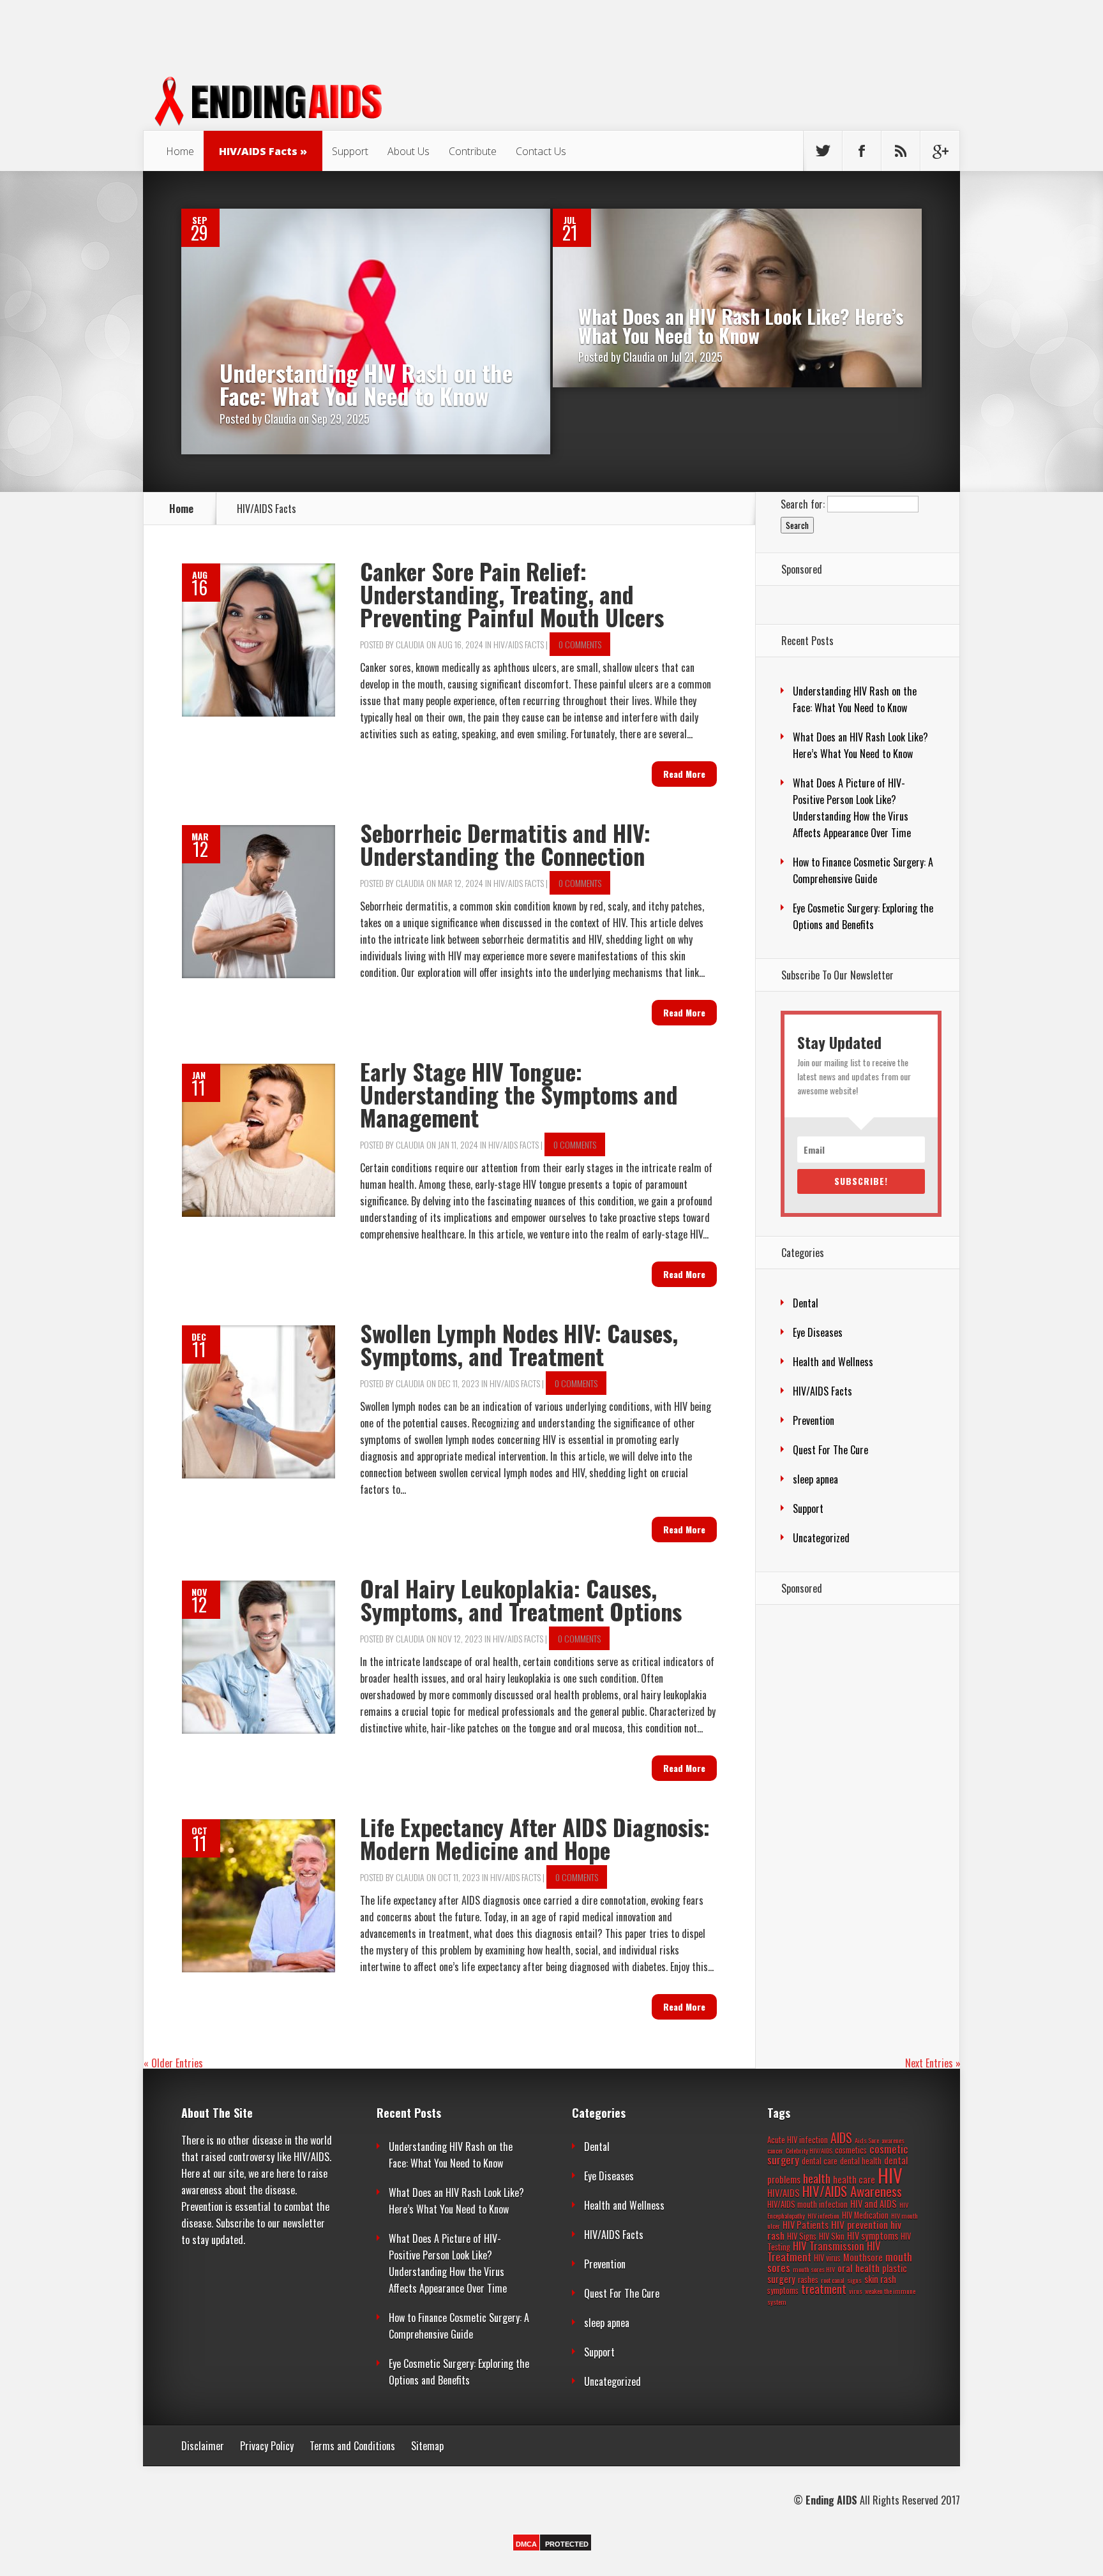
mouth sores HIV (814, 2269)
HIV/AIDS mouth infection (807, 2204)
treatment (824, 2289)
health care (854, 2179)
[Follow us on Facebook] (862, 151)
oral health (859, 2268)
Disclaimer (203, 2446)
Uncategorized (821, 1538)
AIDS (841, 2138)
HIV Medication (865, 2215)
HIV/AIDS (784, 2193)
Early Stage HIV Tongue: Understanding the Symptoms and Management (519, 1094)
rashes (808, 2280)
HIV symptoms (873, 2236)
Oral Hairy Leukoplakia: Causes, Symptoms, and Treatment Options (521, 1599)
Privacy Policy (267, 2446)
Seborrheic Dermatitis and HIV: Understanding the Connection (505, 844)
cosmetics (851, 2150)
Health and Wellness (833, 1362)
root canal (833, 2280)
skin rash (880, 2279)
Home (180, 151)
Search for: (803, 503)
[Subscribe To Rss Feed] (901, 151)
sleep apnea (815, 1479)
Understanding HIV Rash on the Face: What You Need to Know (366, 384)
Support (350, 151)
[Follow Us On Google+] (940, 151)
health (817, 2178)
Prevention (814, 1420)
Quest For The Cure (830, 1450)
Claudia (280, 419)
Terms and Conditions (352, 2446)
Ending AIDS (831, 2500)
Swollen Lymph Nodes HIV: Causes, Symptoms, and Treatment (519, 1344)
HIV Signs (802, 2236)
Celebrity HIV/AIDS (809, 2150)
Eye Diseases (818, 1332)
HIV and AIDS (874, 2204)
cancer (775, 2150)
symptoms (783, 2290)
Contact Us (541, 151)
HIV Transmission (829, 2246)
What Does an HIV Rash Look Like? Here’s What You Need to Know (741, 326)
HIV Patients (806, 2225)
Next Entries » (933, 2063)
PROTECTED (567, 2544)
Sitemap (427, 2446)
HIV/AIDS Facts (258, 151)
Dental (806, 1303)
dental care (820, 2161)
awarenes (893, 2140)
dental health (861, 2161)
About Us (409, 151)
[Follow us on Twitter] (823, 151)
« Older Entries (173, 2063)
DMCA (526, 2544)
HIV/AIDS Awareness (852, 2191)
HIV (890, 2175)
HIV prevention (859, 2224)
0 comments (580, 644)
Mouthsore (863, 2257)
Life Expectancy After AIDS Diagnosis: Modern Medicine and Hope (535, 1838)
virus (856, 2291)
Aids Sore (867, 2140)
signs (854, 2280)
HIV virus (827, 2258)
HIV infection (823, 2215)
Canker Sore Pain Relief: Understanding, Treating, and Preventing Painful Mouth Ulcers (512, 594)
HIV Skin (832, 2236)
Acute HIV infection (798, 2140)
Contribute (473, 151)
